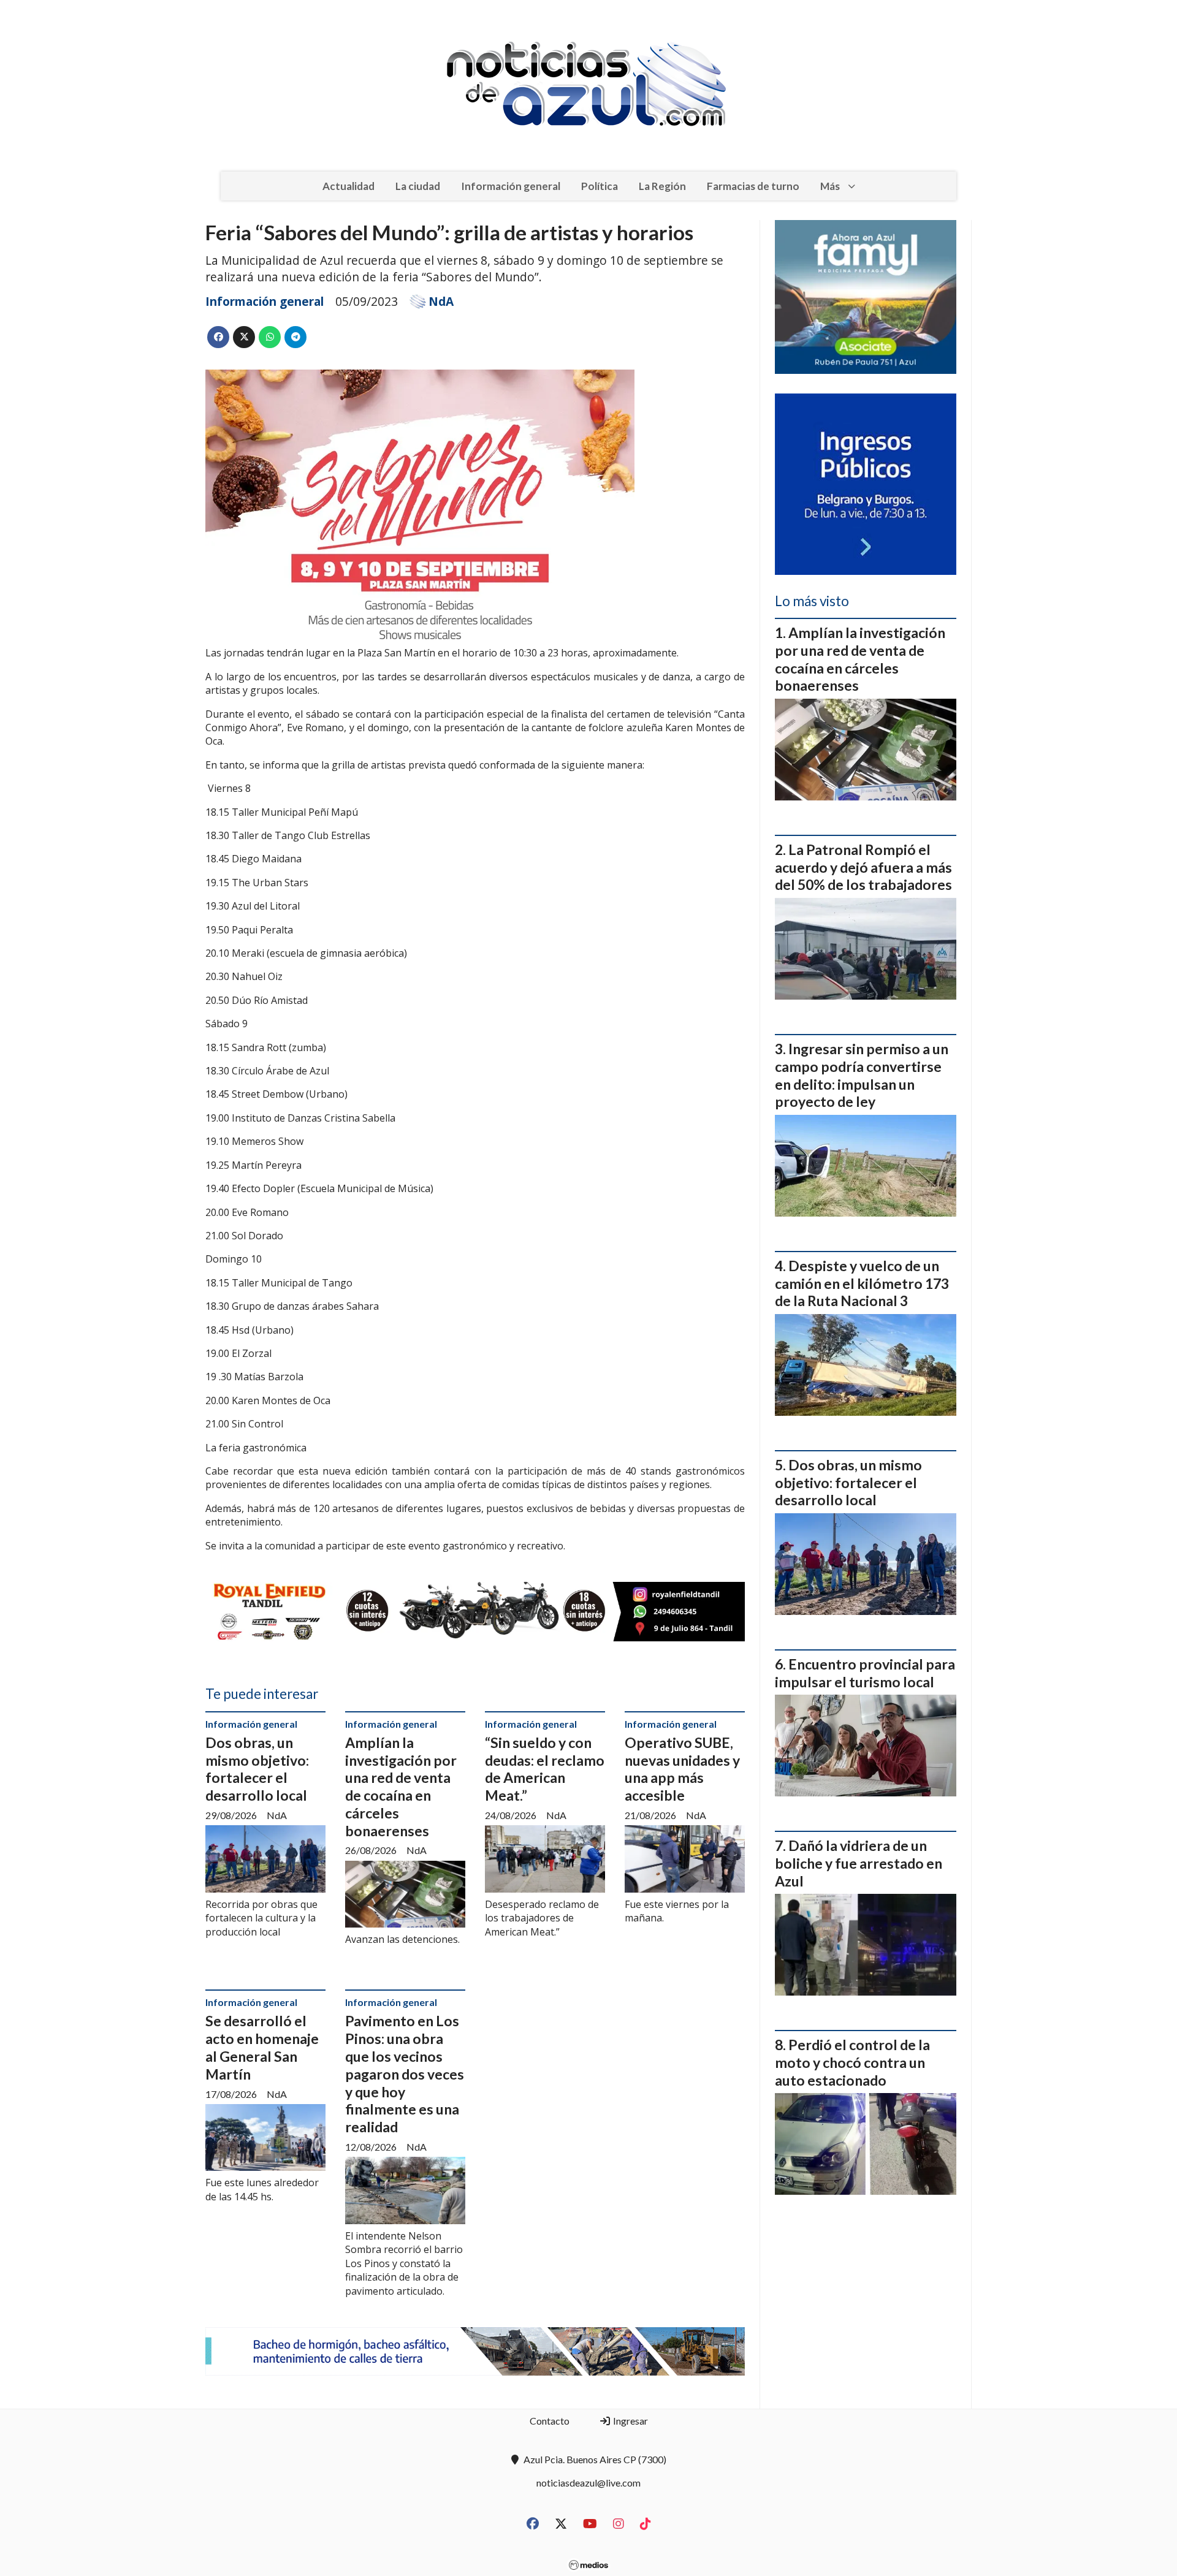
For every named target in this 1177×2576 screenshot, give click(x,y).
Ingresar (630, 2421)
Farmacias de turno (753, 186)
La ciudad (418, 186)
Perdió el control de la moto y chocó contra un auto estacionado (852, 2062)
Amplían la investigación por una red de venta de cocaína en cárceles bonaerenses (401, 1787)
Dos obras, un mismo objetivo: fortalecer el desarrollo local (257, 1769)
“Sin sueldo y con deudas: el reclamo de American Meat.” (545, 1769)
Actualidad (349, 186)
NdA (441, 302)
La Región (662, 186)
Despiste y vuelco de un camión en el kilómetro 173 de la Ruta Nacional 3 (862, 1283)
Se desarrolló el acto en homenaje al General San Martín (262, 2047)
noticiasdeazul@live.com (588, 2483)
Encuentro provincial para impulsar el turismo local (865, 1673)
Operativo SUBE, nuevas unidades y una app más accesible (682, 1769)
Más (830, 186)
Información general (511, 186)
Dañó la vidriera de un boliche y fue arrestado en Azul (859, 1863)
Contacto (550, 2421)
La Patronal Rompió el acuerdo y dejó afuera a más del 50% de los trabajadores (863, 867)
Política (600, 186)
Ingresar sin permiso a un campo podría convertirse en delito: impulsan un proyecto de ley (862, 1075)
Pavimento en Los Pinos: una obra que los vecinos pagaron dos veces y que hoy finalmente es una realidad (405, 2074)
